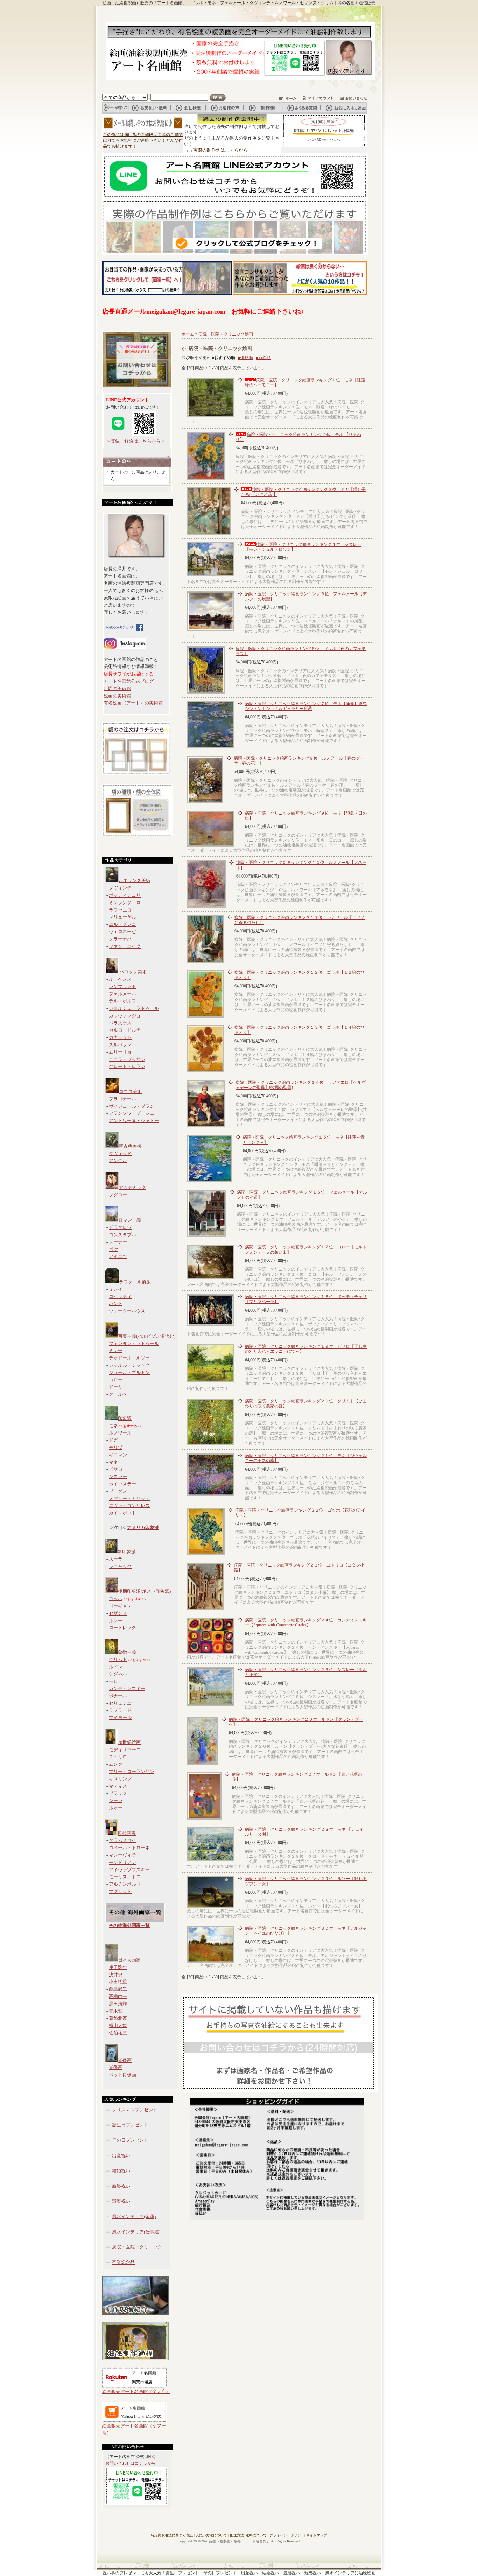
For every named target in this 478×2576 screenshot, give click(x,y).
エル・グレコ (122, 924)
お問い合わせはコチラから (131, 2463)
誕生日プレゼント (130, 2125)
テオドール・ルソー (129, 1358)
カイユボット (122, 1513)
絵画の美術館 (117, 696)
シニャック (120, 1566)
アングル (118, 1160)
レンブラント (122, 987)
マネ (113, 1462)
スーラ (116, 1559)
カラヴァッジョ (125, 1016)
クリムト (118, 1659)
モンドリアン (122, 1862)
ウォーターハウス (127, 1311)
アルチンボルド (125, 1884)
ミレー (116, 1350)
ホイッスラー (122, 1484)
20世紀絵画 (129, 1742)
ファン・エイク (125, 946)
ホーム (188, 334)
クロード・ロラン (127, 1066)
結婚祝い (121, 2171)
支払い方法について (211, 2535)
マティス (118, 1786)
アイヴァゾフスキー (129, 1870)
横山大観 (118, 2025)
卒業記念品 (123, 2262)
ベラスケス (120, 1023)
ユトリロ (118, 1757)
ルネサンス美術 (135, 881)
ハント (116, 1304)
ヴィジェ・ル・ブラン (132, 1106)
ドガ (113, 1440)
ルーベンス (120, 979)
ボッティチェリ (125, 895)
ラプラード (120, 1710)
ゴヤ (113, 1249)
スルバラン (120, 1045)
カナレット (120, 1037)
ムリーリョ (120, 1052)
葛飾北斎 (118, 2018)
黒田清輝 (118, 2004)
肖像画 (125, 2060)
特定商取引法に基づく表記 (172, 2535)
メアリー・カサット (129, 1498)
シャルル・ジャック (129, 1365)
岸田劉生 (118, 1967)
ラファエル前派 (135, 1282)
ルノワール (120, 1433)
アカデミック (132, 1187)
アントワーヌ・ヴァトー (134, 1121)
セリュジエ (120, 1703)
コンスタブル (122, 1235)
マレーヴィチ (122, 1855)
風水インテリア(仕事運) (136, 2232)
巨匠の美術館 (117, 688)
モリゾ (116, 1447)
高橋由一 (118, 1996)
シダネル (118, 1674)
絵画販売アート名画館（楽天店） (136, 2391)
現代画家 (127, 1833)
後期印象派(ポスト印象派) (144, 1591)
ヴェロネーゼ (122, 932)
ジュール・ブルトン (129, 1373)
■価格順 (245, 358)
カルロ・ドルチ (125, 1030)
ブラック (118, 1793)
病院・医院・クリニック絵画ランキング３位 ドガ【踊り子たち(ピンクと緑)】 (303, 492)
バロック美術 (133, 972)
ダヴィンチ (120, 888)
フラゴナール (122, 1099)
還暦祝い (121, 2201)
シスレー (118, 1476)
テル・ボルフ (122, 1001)
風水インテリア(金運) (134, 2216)
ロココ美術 (130, 1092)
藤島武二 (118, 1989)
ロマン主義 (130, 1220)
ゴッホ (116, 1599)
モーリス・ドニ (125, 1877)
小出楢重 (118, 1982)
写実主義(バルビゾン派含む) (147, 1336)
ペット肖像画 (122, 2075)
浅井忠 (116, 1975)
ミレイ (116, 1289)
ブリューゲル (122, 917)
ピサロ (116, 1469)
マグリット (120, 1891)
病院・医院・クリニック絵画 (226, 334)
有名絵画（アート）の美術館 (133, 703)
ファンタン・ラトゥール (134, 1343)
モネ (113, 1426)
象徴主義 (127, 1652)
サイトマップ (317, 2535)
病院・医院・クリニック (137, 2247)
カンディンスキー (127, 1688)
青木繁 (116, 2011)
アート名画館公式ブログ (129, 681)
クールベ (118, 1394)
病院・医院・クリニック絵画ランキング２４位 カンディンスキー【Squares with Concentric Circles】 (306, 1623)
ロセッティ (120, 1297)
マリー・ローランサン (132, 1771)
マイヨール (120, 1718)
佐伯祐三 (118, 2033)
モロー (116, 1681)
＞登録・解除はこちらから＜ (136, 441)
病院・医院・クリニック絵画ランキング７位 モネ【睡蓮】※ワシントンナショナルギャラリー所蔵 (306, 706)
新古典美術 (130, 1146)
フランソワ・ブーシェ (132, 1113)
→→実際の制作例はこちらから (216, 150)
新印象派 (127, 1552)
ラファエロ (120, 910)
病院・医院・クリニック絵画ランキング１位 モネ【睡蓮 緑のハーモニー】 (307, 382)
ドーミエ (118, 1387)
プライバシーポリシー (287, 2535)
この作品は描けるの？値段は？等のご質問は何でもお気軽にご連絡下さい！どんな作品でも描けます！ (143, 141)
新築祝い (121, 2186)
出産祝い (121, 2156)
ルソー (116, 1621)
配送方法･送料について (248, 2535)
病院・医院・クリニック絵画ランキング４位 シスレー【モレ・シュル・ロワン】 (303, 547)
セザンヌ (118, 1613)
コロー (116, 1380)
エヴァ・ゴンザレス (129, 1505)
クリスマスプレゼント (135, 2110)
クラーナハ (120, 939)
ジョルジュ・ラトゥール (134, 1008)
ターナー (118, 1242)
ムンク (116, 1764)
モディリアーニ (125, 1750)
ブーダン (118, 1491)
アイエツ (118, 1256)
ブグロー (118, 1195)
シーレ (116, 1800)
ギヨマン (118, 1455)
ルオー (116, 1808)
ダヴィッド (120, 1153)
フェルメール (122, 994)
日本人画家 (129, 1960)
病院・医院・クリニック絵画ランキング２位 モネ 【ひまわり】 (298, 437)
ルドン (116, 1667)
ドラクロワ (120, 1227)
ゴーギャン (120, 1606)
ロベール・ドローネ (129, 1848)
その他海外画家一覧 (129, 1925)
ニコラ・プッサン (127, 1059)
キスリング (120, 1779)
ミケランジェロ (125, 903)
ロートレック (122, 1628)
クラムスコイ (122, 1840)
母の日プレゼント (130, 2140)
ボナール (118, 1696)
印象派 (125, 1418)
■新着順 (263, 358)
